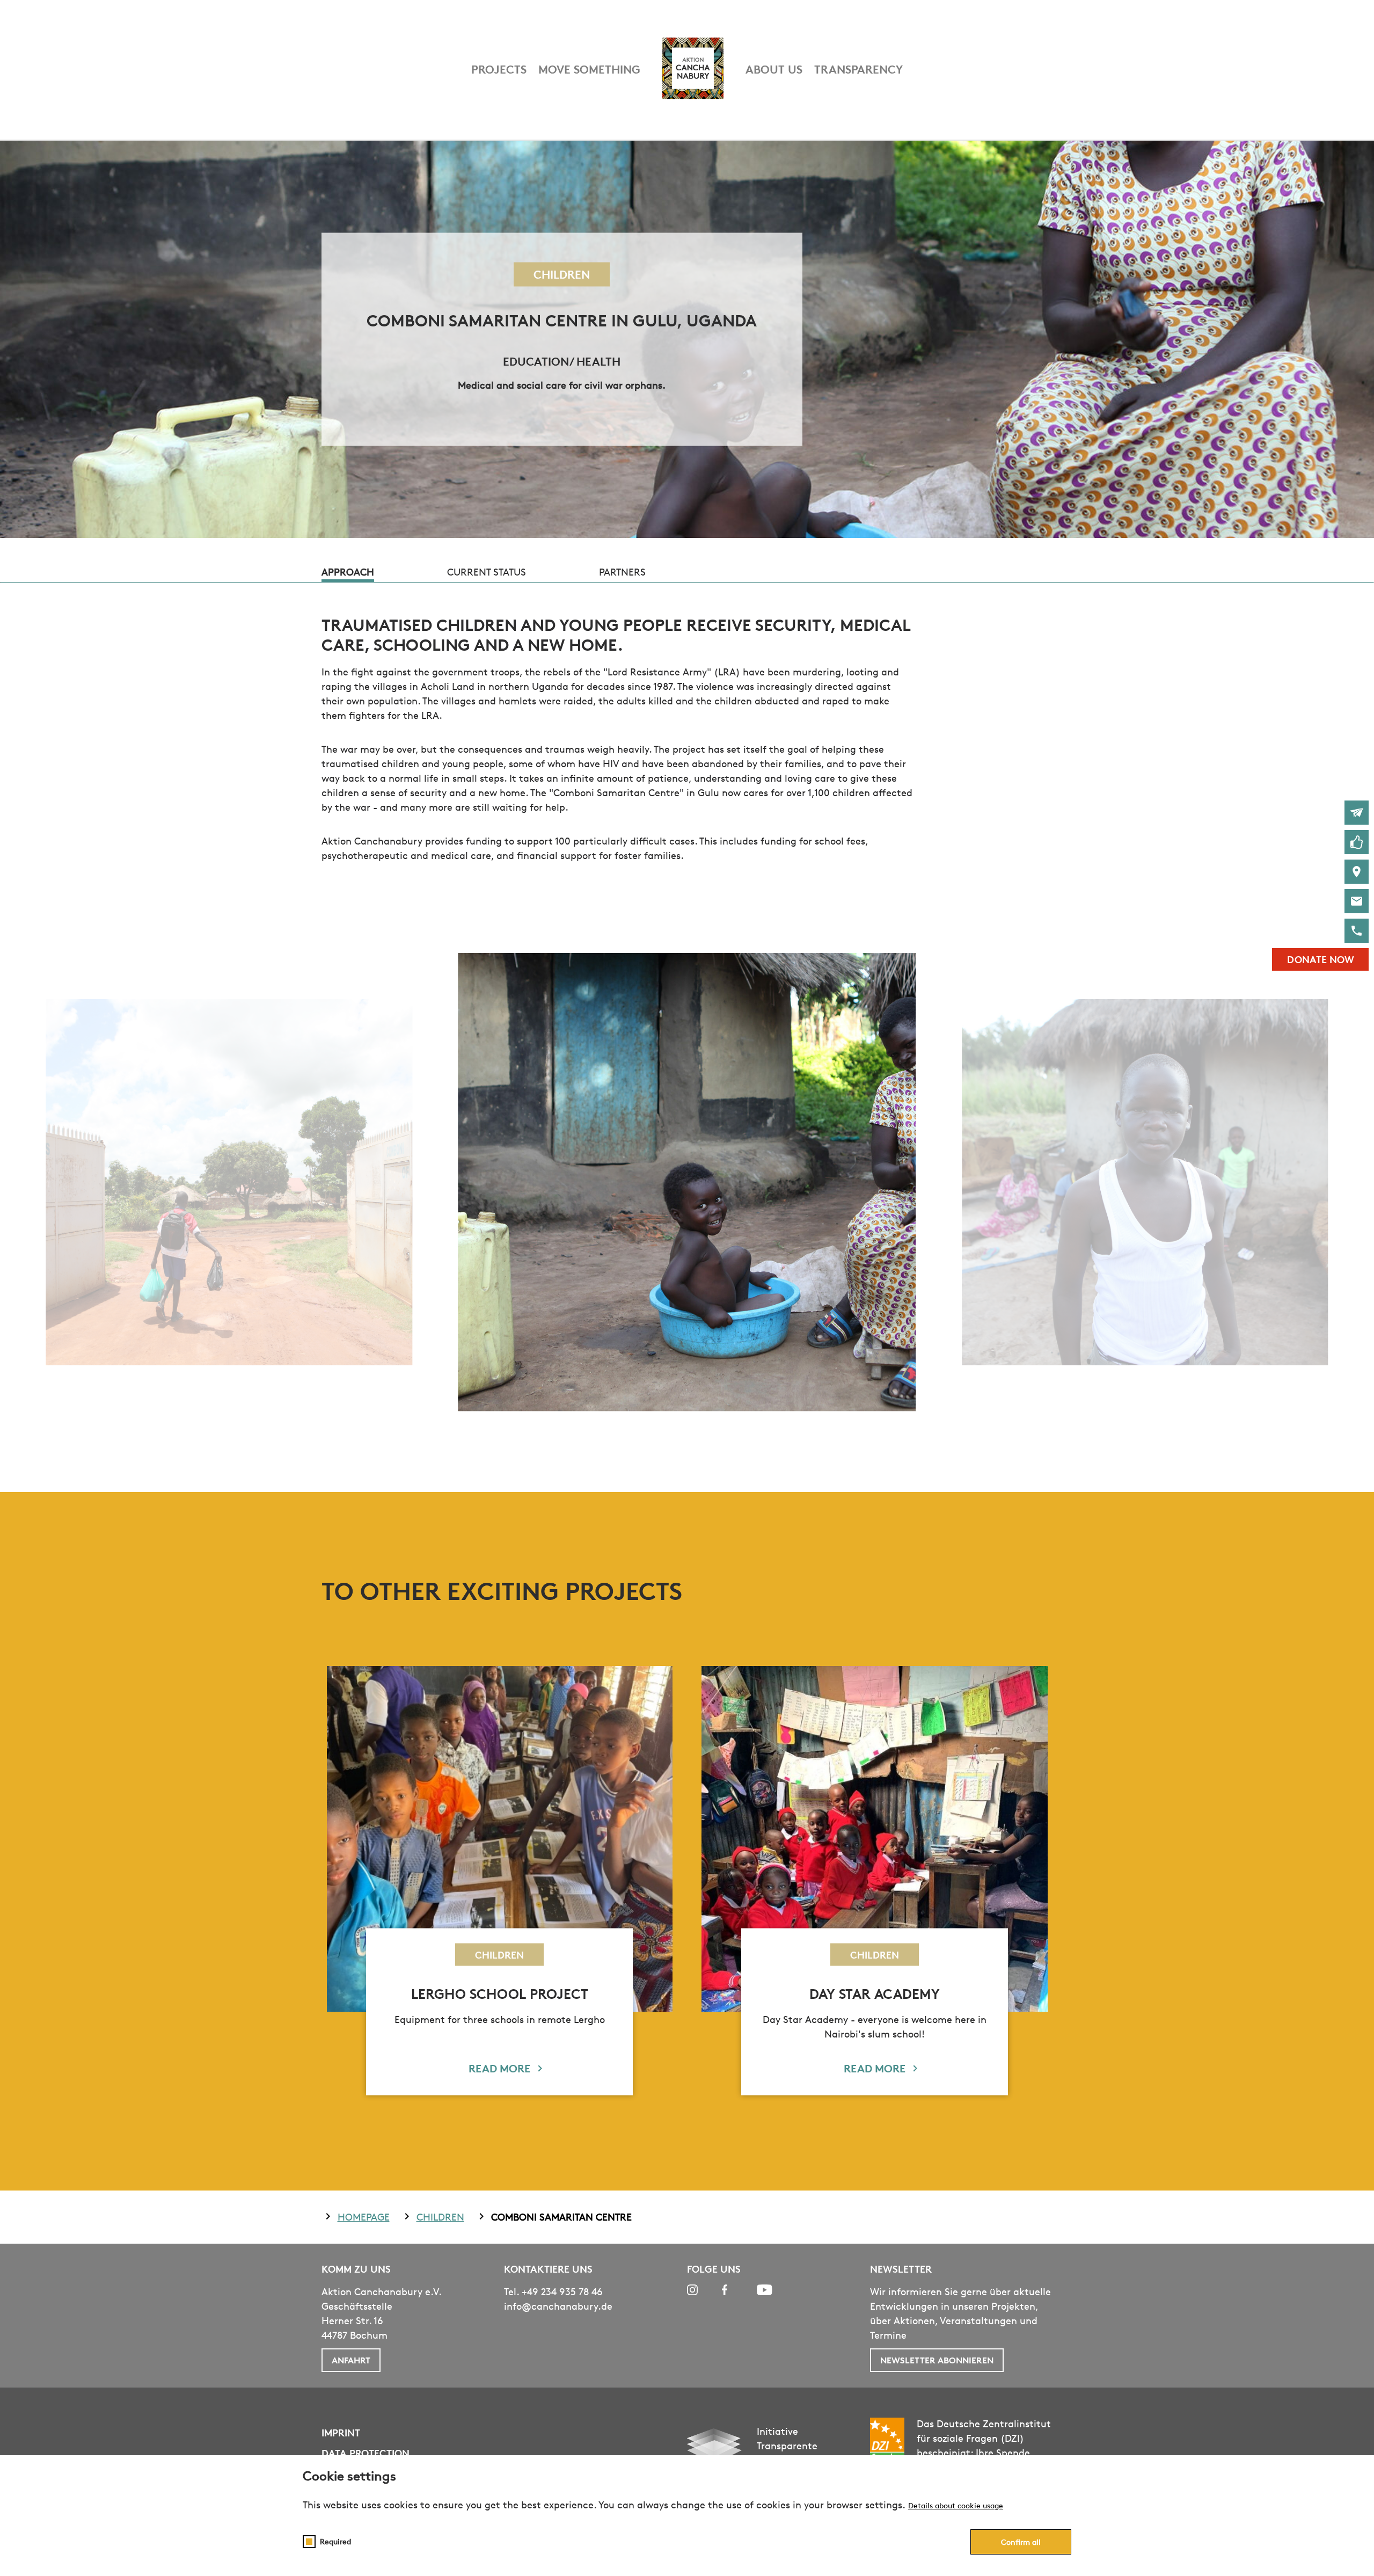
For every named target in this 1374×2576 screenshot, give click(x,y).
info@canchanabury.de (558, 2306)
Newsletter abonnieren (937, 2360)
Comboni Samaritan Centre (561, 2217)
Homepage (364, 2217)
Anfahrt (351, 2360)
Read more (499, 2068)
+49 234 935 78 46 (562, 2291)
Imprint (341, 2432)
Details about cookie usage (956, 2505)
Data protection (366, 2453)
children (440, 2217)
